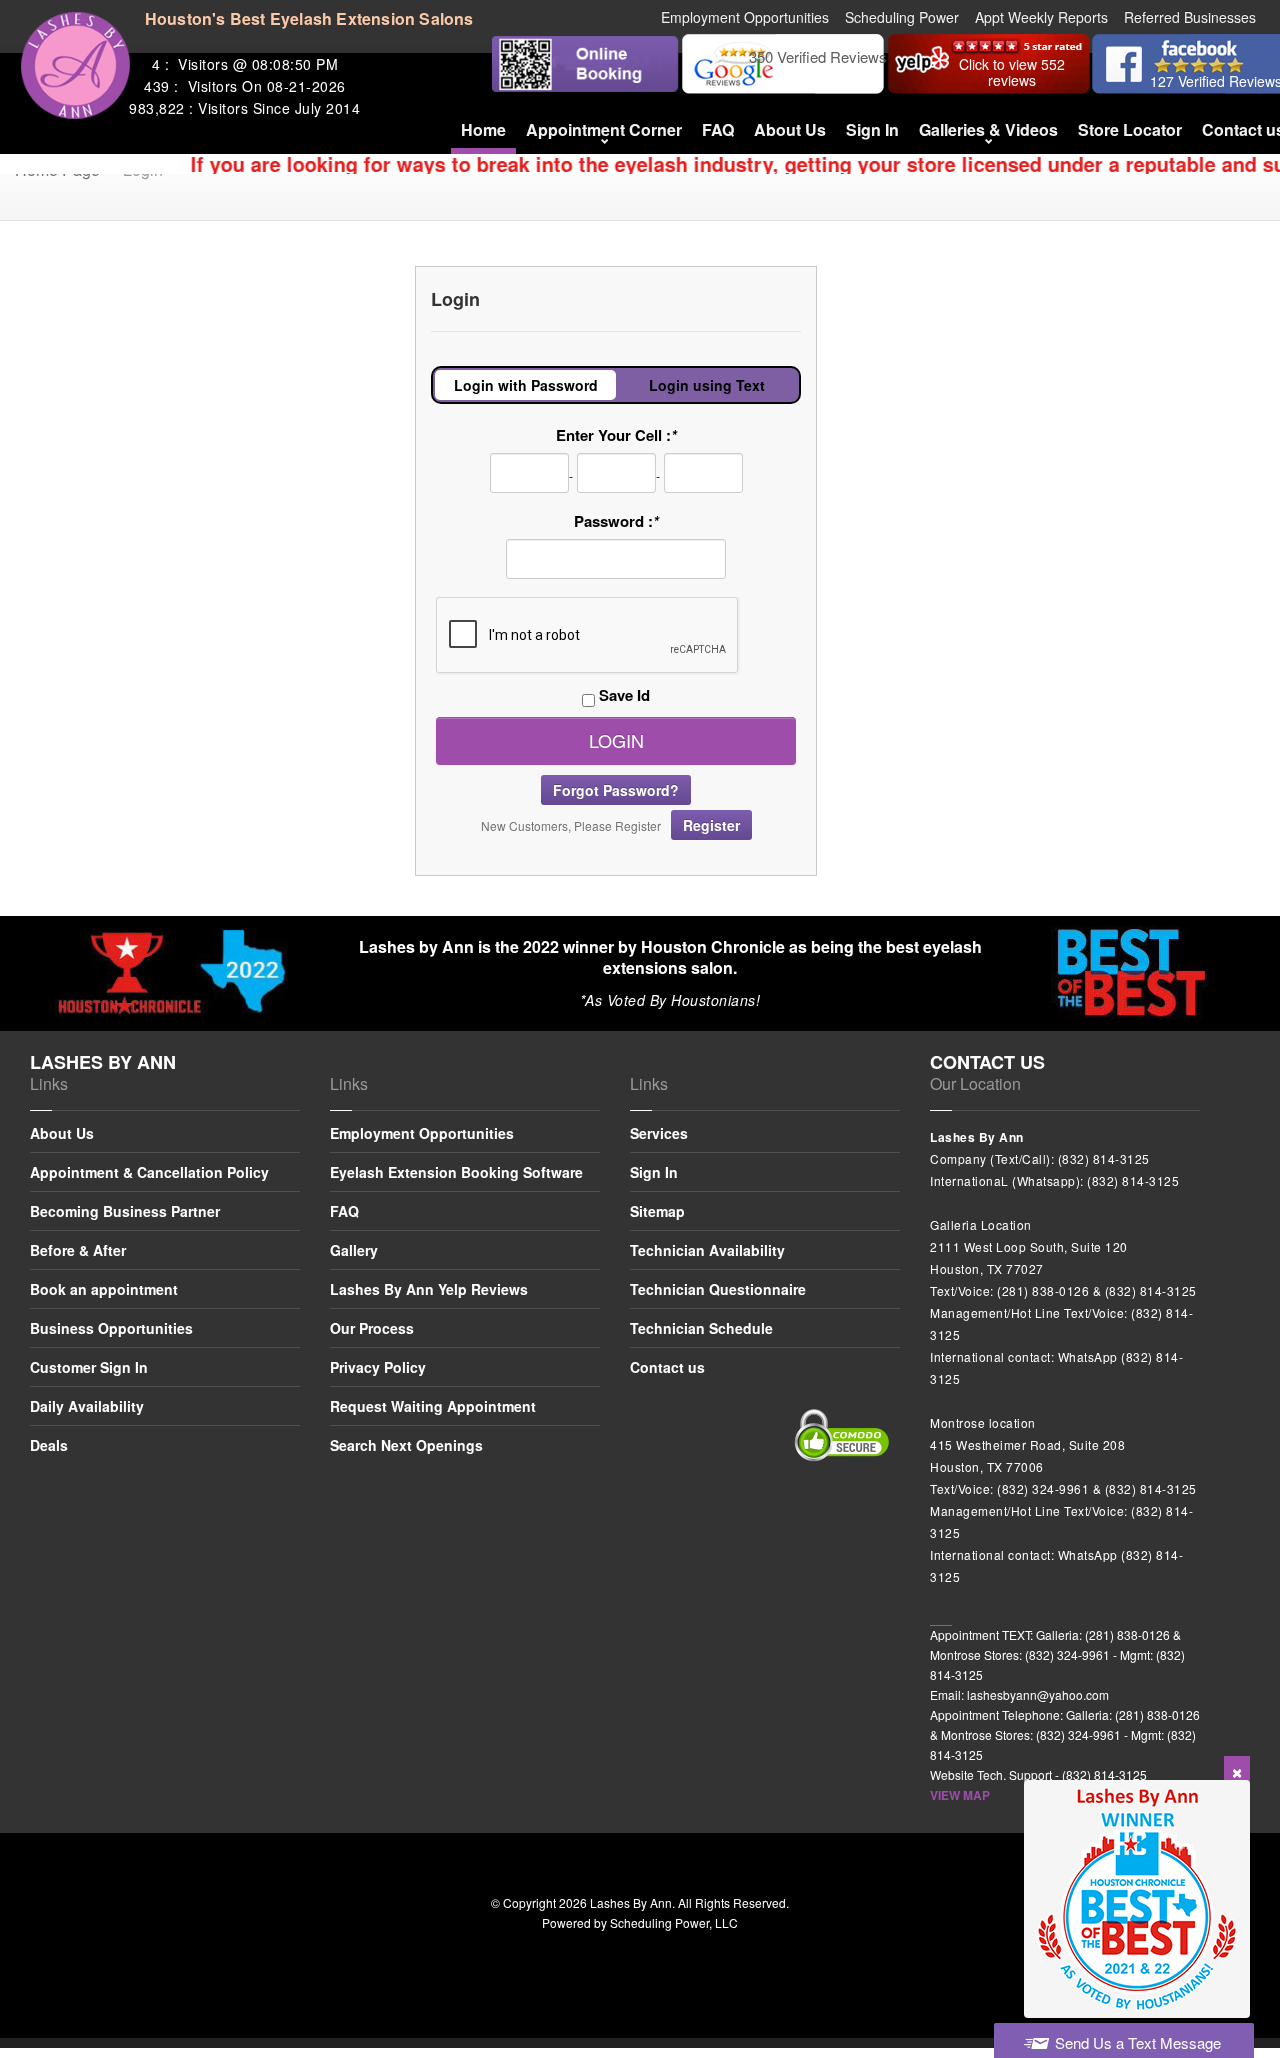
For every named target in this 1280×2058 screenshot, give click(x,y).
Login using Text (707, 385)
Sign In (872, 129)
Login (616, 740)
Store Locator (1130, 129)
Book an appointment (104, 1289)
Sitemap (657, 1211)
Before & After (78, 1250)
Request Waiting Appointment (433, 1406)
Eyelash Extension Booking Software (456, 1172)
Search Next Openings (406, 1445)
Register (711, 825)
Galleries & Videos (988, 129)
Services (659, 1134)
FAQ (718, 129)
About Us (790, 129)
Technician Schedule (701, 1328)
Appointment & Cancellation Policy (149, 1172)
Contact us (667, 1367)
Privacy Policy (378, 1367)
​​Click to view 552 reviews (1012, 72)
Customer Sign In (89, 1367)
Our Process (372, 1328)
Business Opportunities (111, 1328)
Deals (49, 1445)
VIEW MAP (960, 1795)
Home (483, 129)
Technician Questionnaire (718, 1289)
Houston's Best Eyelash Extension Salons (309, 18)
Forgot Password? (616, 790)
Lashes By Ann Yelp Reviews (429, 1289)
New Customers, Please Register (610, 825)
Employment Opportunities (422, 1134)
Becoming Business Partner (125, 1211)
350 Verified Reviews (818, 56)
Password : (616, 521)
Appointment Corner (604, 129)
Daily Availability (87, 1406)
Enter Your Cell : (616, 435)
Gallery (354, 1250)
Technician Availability (707, 1250)
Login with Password (526, 385)
